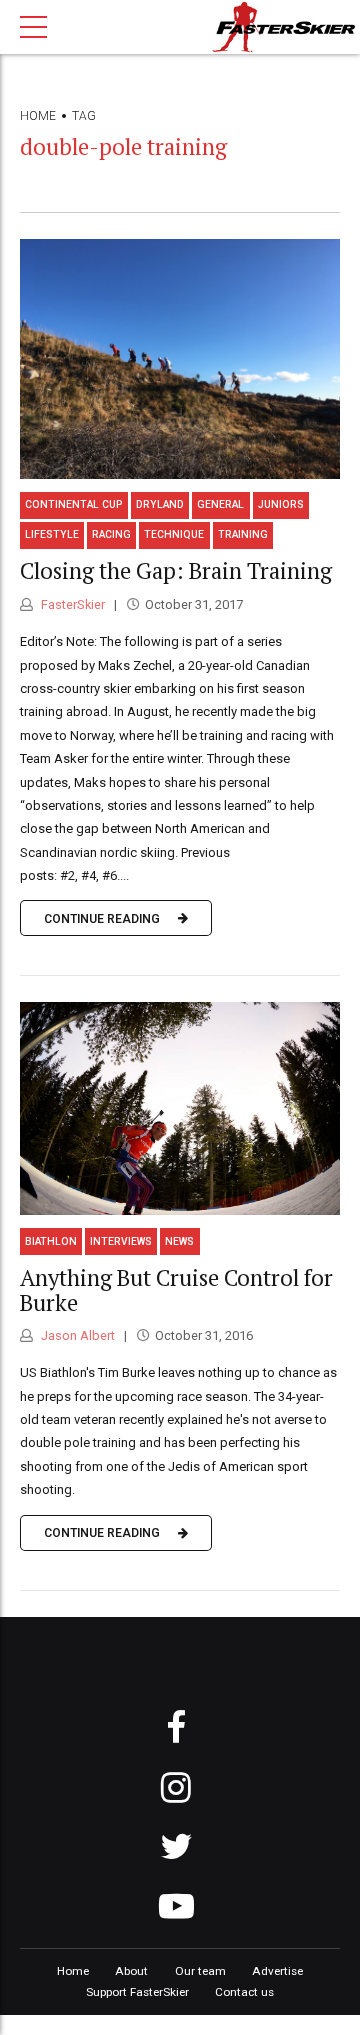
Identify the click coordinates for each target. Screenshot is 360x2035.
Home (38, 116)
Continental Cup (74, 504)
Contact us (244, 1992)
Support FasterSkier (137, 1992)
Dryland (160, 504)
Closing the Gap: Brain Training (176, 570)
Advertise (277, 1971)
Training (243, 534)
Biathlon (51, 1241)
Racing (111, 534)
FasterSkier (71, 604)
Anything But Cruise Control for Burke (176, 1290)
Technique (174, 534)
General (220, 504)
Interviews (121, 1241)
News (179, 1241)
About (131, 1971)
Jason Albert (76, 1335)
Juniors (281, 504)
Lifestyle (52, 534)
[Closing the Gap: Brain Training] (180, 359)
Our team (200, 1971)
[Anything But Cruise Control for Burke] (180, 1108)
